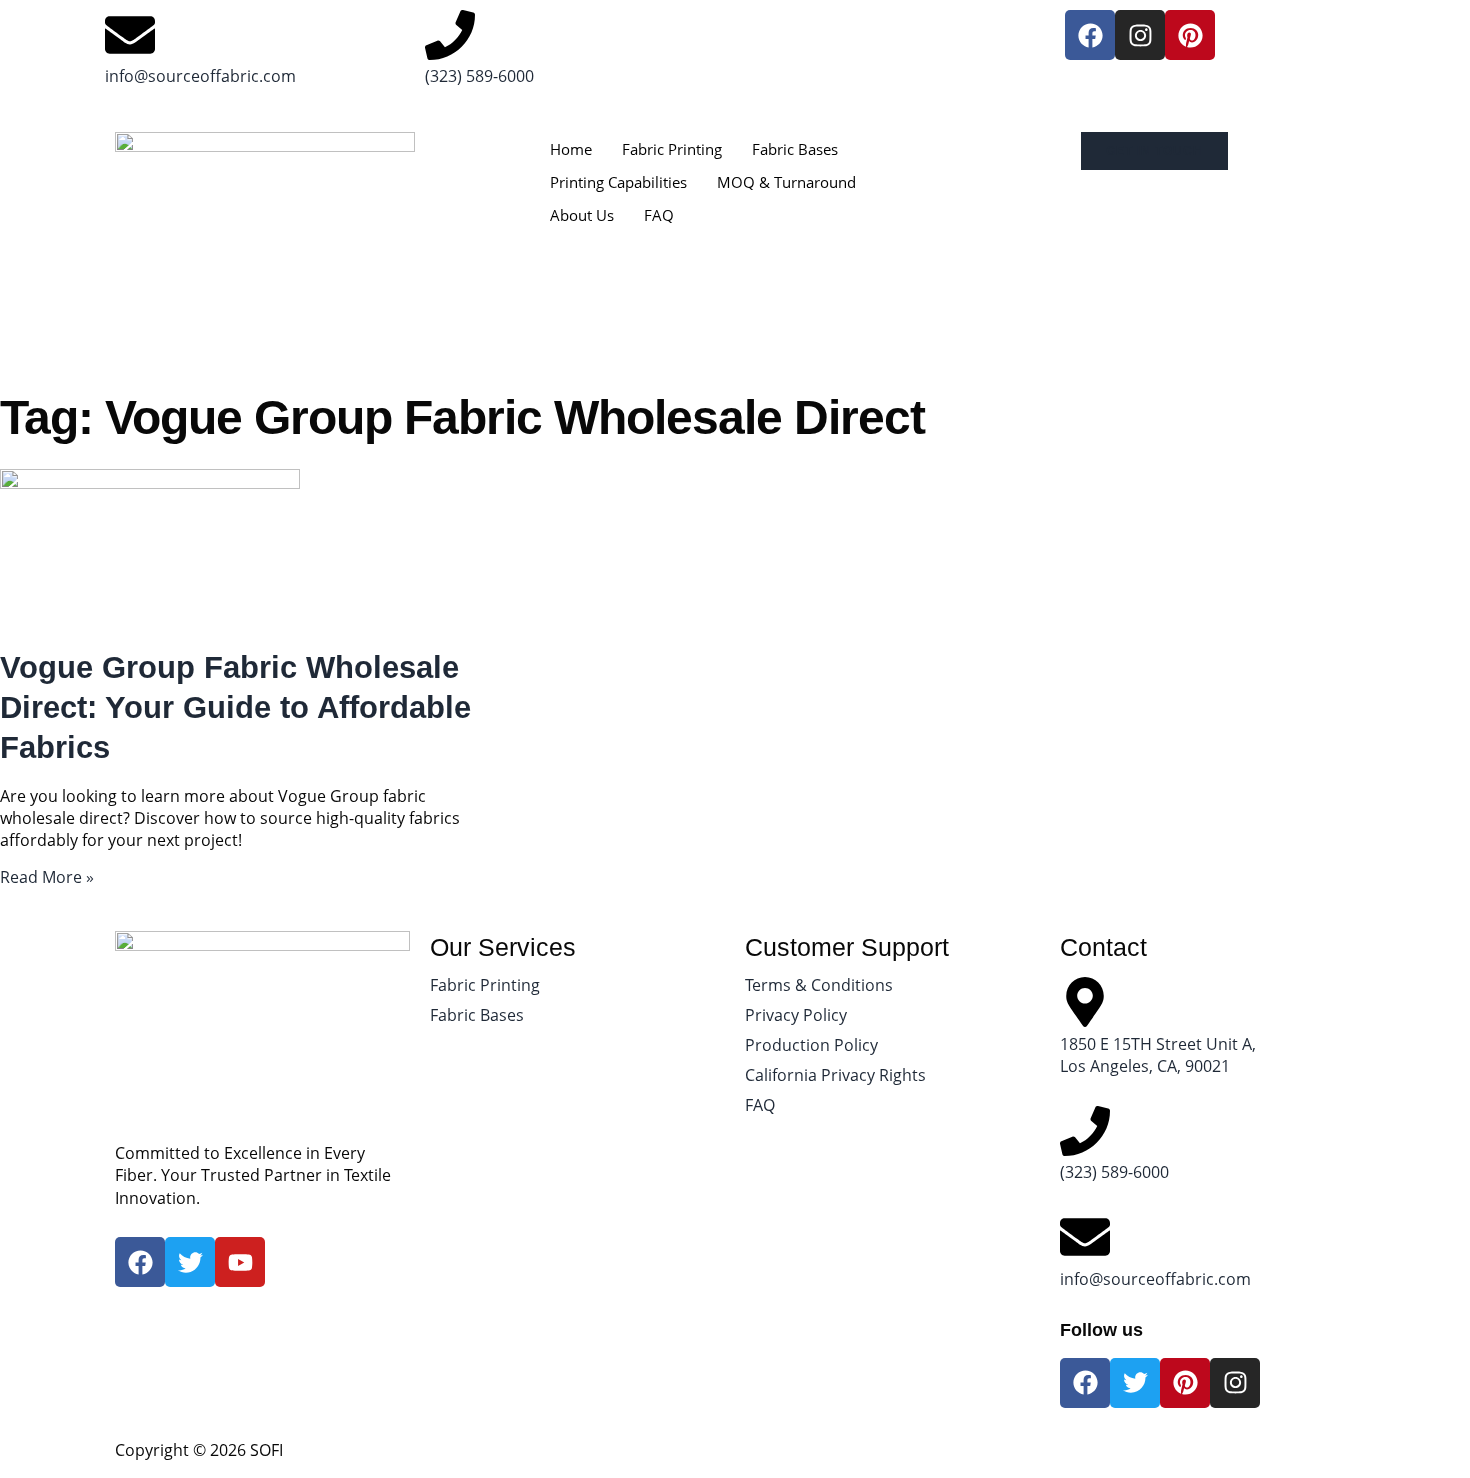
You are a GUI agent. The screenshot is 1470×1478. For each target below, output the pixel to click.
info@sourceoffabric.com (200, 76)
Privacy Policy (796, 1015)
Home (571, 149)
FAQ (659, 215)
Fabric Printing (672, 149)
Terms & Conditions (819, 985)
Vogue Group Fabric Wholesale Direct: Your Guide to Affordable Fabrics (235, 708)
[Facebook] (1090, 35)
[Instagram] (1140, 35)
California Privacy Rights (835, 1075)
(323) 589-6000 (479, 76)
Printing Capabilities (618, 182)
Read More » (47, 877)
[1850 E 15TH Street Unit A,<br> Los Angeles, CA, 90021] (1085, 1002)
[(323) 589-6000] (450, 35)
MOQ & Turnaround (786, 182)
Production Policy (811, 1045)
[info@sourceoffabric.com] (130, 35)
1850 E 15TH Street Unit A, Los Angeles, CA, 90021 (1158, 1055)
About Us (582, 215)
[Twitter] (1135, 1383)
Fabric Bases (795, 149)
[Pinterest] (1190, 35)
